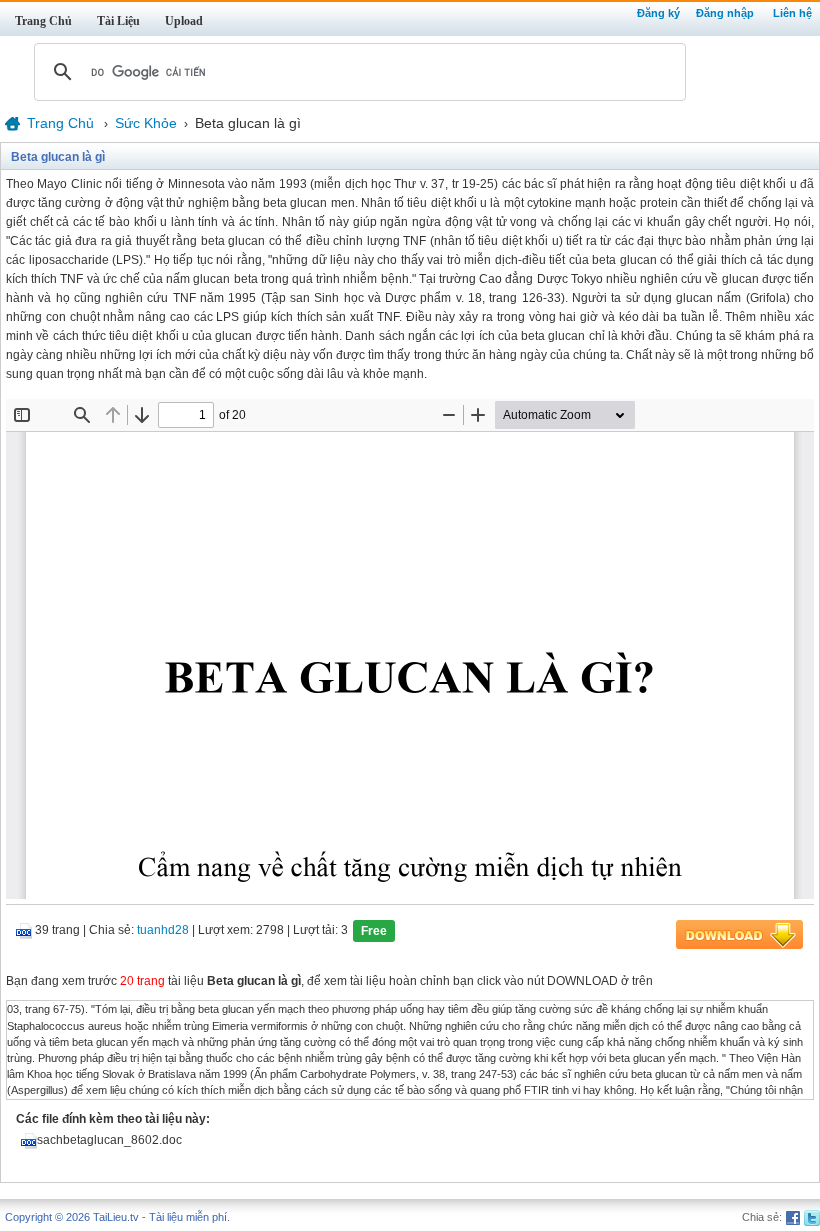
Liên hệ (792, 13)
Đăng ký (658, 13)
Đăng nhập (725, 13)
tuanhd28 (163, 931)
